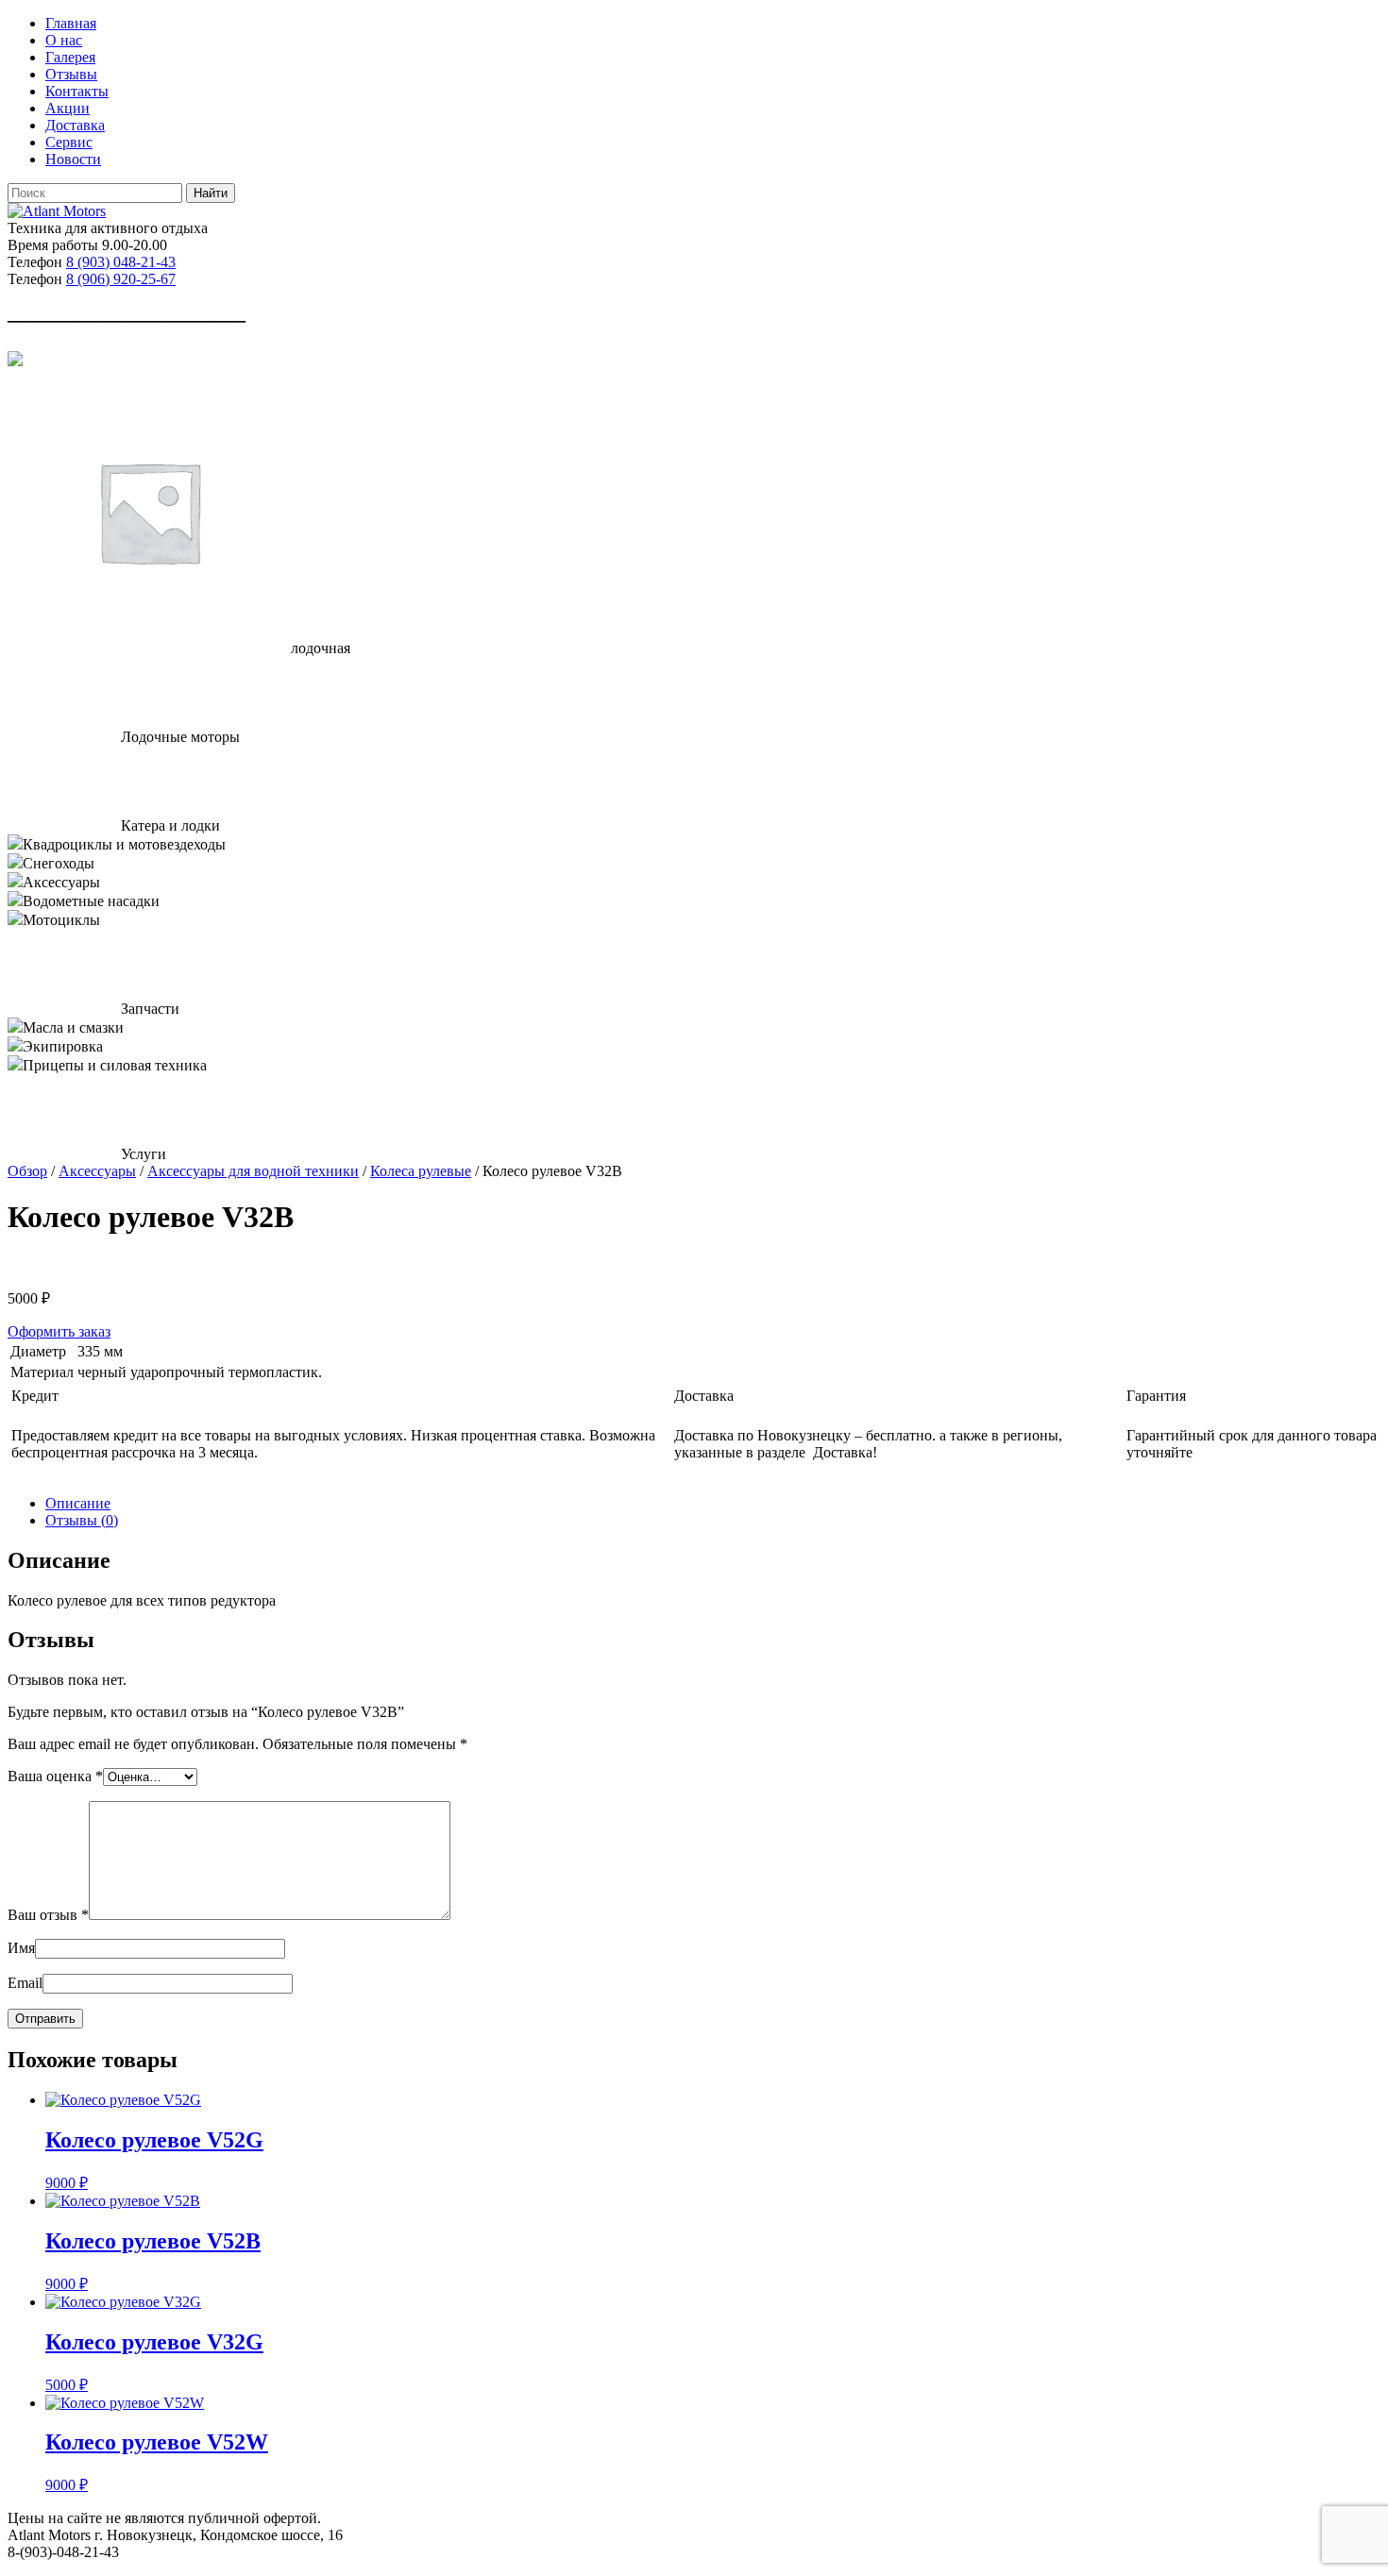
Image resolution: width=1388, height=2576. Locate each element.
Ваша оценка (55, 1776)
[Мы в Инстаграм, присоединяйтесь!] (15, 361)
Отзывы (71, 74)
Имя (21, 1948)
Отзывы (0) (82, 1520)
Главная (71, 23)
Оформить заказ (59, 1331)
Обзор (27, 1171)
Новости (73, 159)
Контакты (77, 91)
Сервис (69, 142)
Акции (68, 108)
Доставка (75, 125)
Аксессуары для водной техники (253, 1171)
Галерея (70, 57)
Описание (78, 1503)
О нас (64, 40)
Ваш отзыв (48, 1915)
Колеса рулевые (421, 1171)
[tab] (713, 1504)
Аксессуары (97, 1171)
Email (25, 1983)
